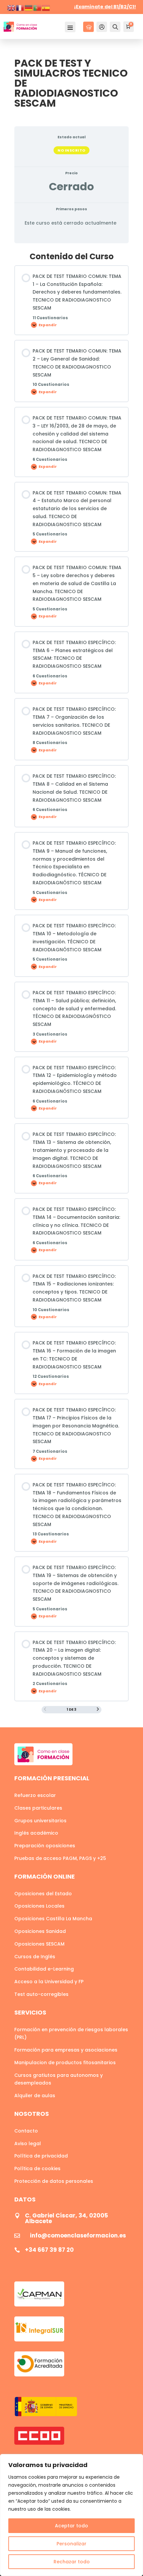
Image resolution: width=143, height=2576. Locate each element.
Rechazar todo (72, 2562)
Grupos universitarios (40, 1821)
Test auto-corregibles (41, 1994)
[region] (71, 2515)
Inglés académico (36, 1833)
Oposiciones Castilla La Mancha (53, 1919)
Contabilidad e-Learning (44, 1969)
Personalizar (71, 2544)
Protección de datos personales (54, 2181)
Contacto (26, 2131)
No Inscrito (71, 150)
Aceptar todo (71, 2526)
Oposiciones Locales (39, 1906)
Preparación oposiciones (45, 1846)
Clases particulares (38, 1808)
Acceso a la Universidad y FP (49, 1982)
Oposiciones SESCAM (39, 1944)
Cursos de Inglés (35, 1957)
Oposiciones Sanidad (40, 1931)
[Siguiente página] (98, 1710)
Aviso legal (28, 2144)
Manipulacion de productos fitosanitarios (65, 2063)
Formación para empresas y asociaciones (66, 2050)
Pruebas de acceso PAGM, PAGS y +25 (60, 1858)
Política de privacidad (41, 2156)
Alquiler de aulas (35, 2096)
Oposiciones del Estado (43, 1894)
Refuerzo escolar (35, 1795)
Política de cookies (37, 2168)
